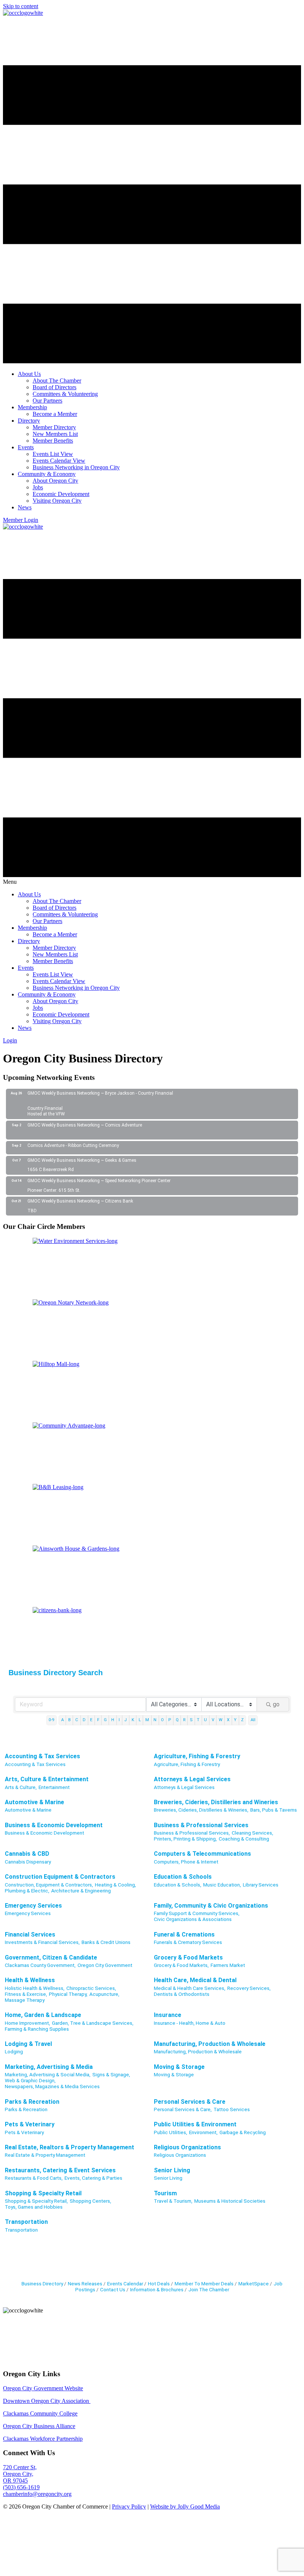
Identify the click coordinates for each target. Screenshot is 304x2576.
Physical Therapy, (68, 1994)
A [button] (62, 1720)
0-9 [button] (51, 1720)
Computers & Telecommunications (202, 1854)
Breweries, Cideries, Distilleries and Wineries (216, 1802)
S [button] (191, 1720)
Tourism (165, 2193)
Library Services (261, 1885)
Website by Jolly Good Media (185, 2506)
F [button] (98, 1720)
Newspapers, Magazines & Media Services (52, 2086)
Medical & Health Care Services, (190, 1988)
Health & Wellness (30, 1980)
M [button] (147, 1720)
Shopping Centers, (90, 2201)
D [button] (84, 1720)
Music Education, (222, 1885)
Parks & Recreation (32, 2102)
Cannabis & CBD (27, 1854)
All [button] (253, 1720)
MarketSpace (254, 2284)
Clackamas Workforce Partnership (43, 2439)
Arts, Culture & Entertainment (47, 1779)
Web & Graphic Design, (30, 2080)
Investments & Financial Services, (42, 1942)
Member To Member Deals (204, 2284)
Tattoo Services (232, 2109)
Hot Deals (159, 2284)
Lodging (14, 2051)
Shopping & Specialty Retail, (36, 2201)
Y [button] (235, 1720)
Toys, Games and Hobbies (34, 2207)
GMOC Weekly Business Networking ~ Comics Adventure (85, 1125)
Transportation (26, 2222)
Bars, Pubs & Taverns (274, 1810)
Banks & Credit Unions (106, 1942)
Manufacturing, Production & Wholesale (210, 2044)
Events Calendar (125, 2284)
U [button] (205, 1720)
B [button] (70, 1720)
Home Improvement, (27, 2023)
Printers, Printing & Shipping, (185, 1839)
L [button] (140, 1720)
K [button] (133, 1720)
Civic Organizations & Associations (193, 1919)
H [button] (113, 1720)
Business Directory (42, 2284)
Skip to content (21, 6)
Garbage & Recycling (243, 2132)
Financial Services (30, 1935)
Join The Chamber (209, 2289)
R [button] (184, 1720)
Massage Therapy (25, 2000)
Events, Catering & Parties (93, 2178)
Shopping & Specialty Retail (43, 2193)
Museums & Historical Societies (230, 2201)
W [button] (221, 1720)
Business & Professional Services (201, 1825)
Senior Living (172, 2170)
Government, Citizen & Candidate (51, 1957)
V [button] (213, 1720)
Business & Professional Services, (192, 1833)
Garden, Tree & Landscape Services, (93, 2023)
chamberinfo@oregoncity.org (37, 2494)
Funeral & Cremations (184, 1935)
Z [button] (242, 1720)
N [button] (155, 1720)
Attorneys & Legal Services (192, 1779)
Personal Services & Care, (183, 2109)
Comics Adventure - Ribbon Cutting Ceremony (73, 1145)
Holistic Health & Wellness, (35, 1988)
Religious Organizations (187, 2147)
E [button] (91, 1720)
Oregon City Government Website (43, 2388)
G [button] (105, 1720)
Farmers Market (228, 1965)
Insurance (168, 2015)
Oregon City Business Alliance (39, 2426)
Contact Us (113, 2289)
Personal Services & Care (190, 2102)
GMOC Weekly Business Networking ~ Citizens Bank (80, 1201)
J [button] (125, 1720)
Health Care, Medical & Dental (195, 1980)
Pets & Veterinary (30, 2124)
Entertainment (54, 1787)
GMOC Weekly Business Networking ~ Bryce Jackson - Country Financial (100, 1093)
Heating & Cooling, (115, 1885)
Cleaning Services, (252, 1833)
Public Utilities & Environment (195, 2124)
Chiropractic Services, (91, 1988)
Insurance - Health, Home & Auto (190, 2023)
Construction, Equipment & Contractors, (49, 1885)
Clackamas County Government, (40, 1965)
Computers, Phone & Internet (186, 1862)
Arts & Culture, (21, 1787)
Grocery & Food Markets (188, 1957)
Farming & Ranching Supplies (37, 2029)
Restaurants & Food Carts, (34, 2178)
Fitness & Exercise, (26, 1994)
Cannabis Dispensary (28, 1862)
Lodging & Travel (28, 2044)
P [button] (170, 1720)
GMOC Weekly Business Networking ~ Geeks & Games (82, 1160)
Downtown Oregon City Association (47, 2401)
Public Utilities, (171, 2132)
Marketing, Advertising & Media (49, 2067)
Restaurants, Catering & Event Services (60, 2170)
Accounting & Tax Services (42, 1756)
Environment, (203, 2132)
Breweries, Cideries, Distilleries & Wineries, (201, 1810)
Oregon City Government (105, 1965)
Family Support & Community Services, (197, 1913)
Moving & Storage (179, 2067)
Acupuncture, (104, 1994)
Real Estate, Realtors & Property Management (70, 2147)
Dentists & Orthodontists (182, 1994)
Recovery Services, (249, 1988)
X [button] (228, 1720)
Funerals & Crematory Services (188, 1942)
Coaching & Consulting (244, 1839)
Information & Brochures (157, 2289)
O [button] (162, 1720)
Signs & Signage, (111, 2074)
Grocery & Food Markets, (181, 1965)
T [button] (198, 1720)
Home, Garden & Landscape (43, 2015)
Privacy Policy (129, 2506)
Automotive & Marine (34, 1802)
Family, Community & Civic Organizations (211, 1906)
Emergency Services (33, 1906)
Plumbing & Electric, (27, 1891)
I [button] (119, 1720)
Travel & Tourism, (173, 2201)
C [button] (77, 1720)
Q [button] (177, 1720)
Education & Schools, (178, 1885)
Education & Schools (183, 1877)
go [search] (276, 1704)
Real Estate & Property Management (45, 2155)
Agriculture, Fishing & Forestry (197, 1756)
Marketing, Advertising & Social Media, (48, 2074)
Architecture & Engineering (81, 1891)
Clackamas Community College (40, 2413)
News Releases (85, 2284)
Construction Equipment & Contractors (60, 1877)
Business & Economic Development (54, 1825)
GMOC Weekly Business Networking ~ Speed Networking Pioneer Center (99, 1181)
